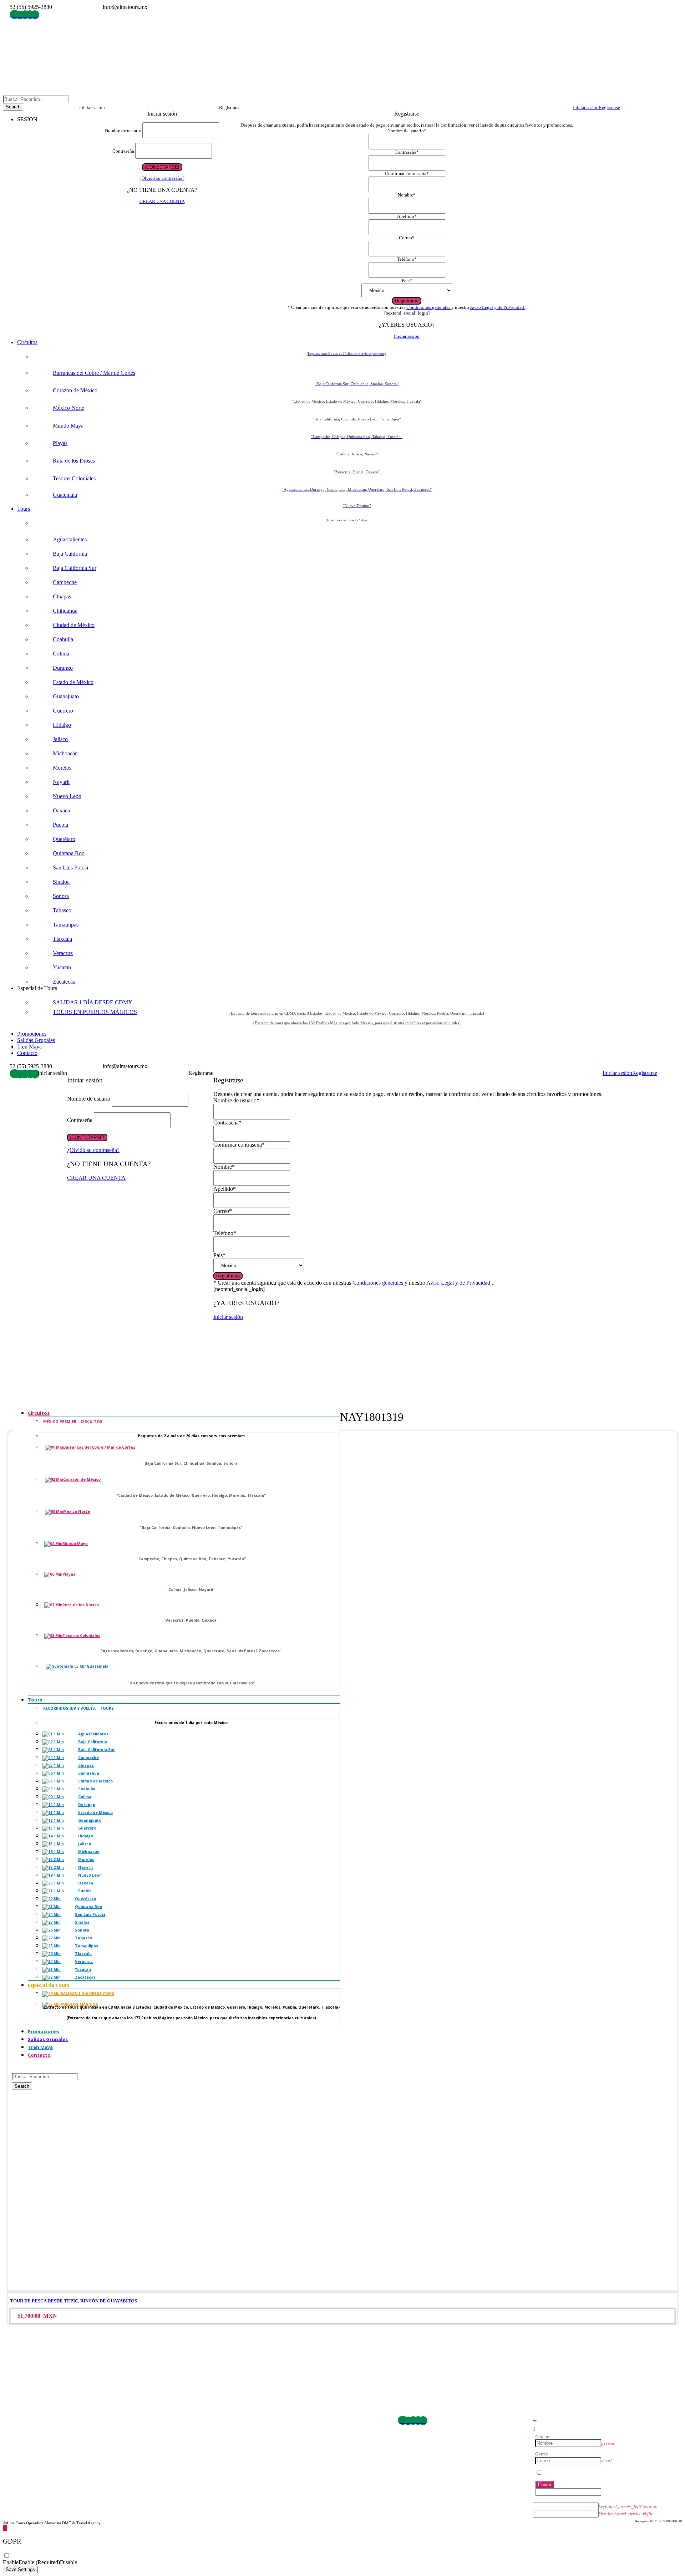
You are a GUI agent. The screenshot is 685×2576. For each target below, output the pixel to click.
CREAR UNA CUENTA (162, 201)
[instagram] (35, 15)
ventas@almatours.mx (25, 2444)
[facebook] (15, 15)
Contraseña (123, 151)
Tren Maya (29, 1047)
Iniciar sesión (407, 336)
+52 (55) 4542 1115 (58, 2428)
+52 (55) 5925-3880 (21, 2428)
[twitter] (30, 15)
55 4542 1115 (72, 7)
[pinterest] (25, 15)
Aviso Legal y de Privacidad (498, 307)
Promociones (32, 1034)
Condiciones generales (429, 307)
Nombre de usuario (123, 130)
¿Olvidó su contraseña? (162, 178)
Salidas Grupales (36, 1040)
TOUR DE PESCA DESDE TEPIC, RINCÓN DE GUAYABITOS (73, 2301)
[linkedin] (20, 15)
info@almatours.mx (22, 2436)
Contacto (27, 1053)
